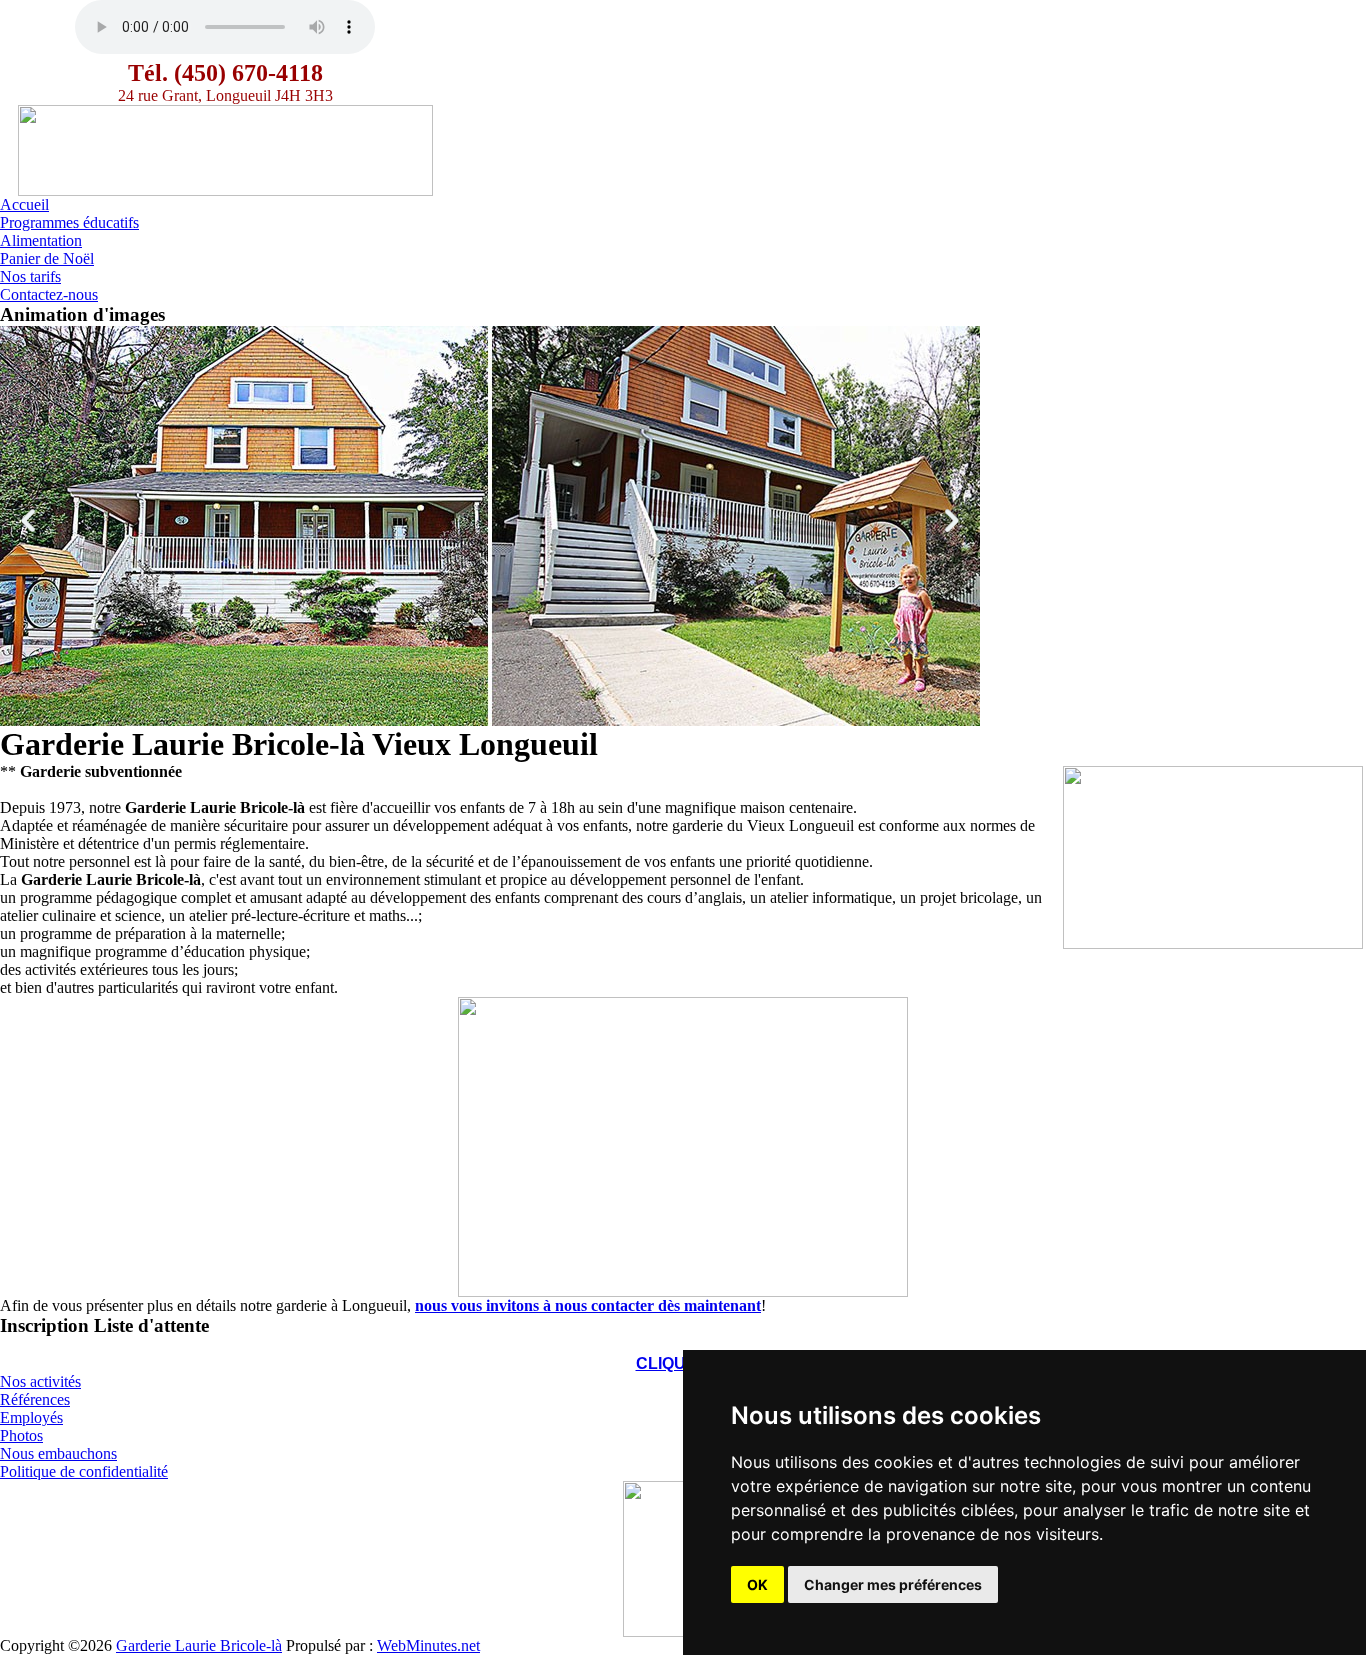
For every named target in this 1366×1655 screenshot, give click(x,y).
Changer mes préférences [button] (893, 1584)
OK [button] (757, 1584)
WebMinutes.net (428, 1645)
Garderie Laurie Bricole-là (199, 1645)
